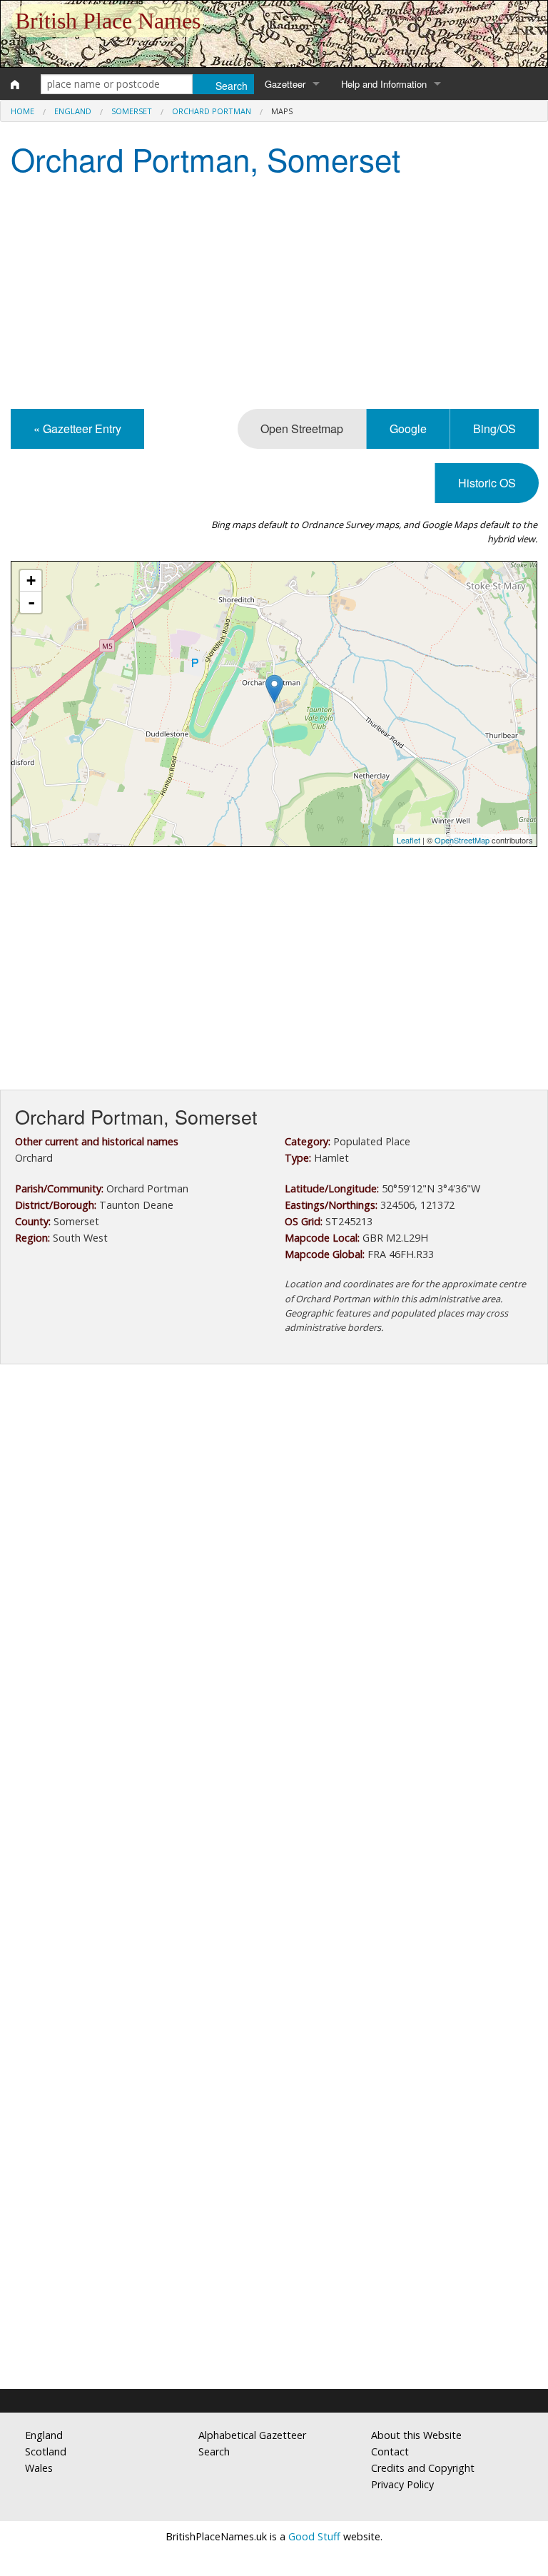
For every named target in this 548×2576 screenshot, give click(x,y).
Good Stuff (314, 2536)
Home (22, 111)
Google (408, 429)
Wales (39, 2468)
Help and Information (384, 84)
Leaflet (409, 840)
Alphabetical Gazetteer (252, 2435)
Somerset (132, 111)
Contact (390, 2451)
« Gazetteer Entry (77, 429)
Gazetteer (285, 84)
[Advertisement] (274, 295)
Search (214, 2451)
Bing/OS (494, 429)
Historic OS (487, 483)
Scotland (46, 2451)
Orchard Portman (212, 111)
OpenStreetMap (462, 840)
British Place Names (108, 21)
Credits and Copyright (423, 2468)
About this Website (416, 2435)
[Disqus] (274, 1802)
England (73, 111)
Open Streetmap (302, 429)
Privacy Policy (402, 2484)
